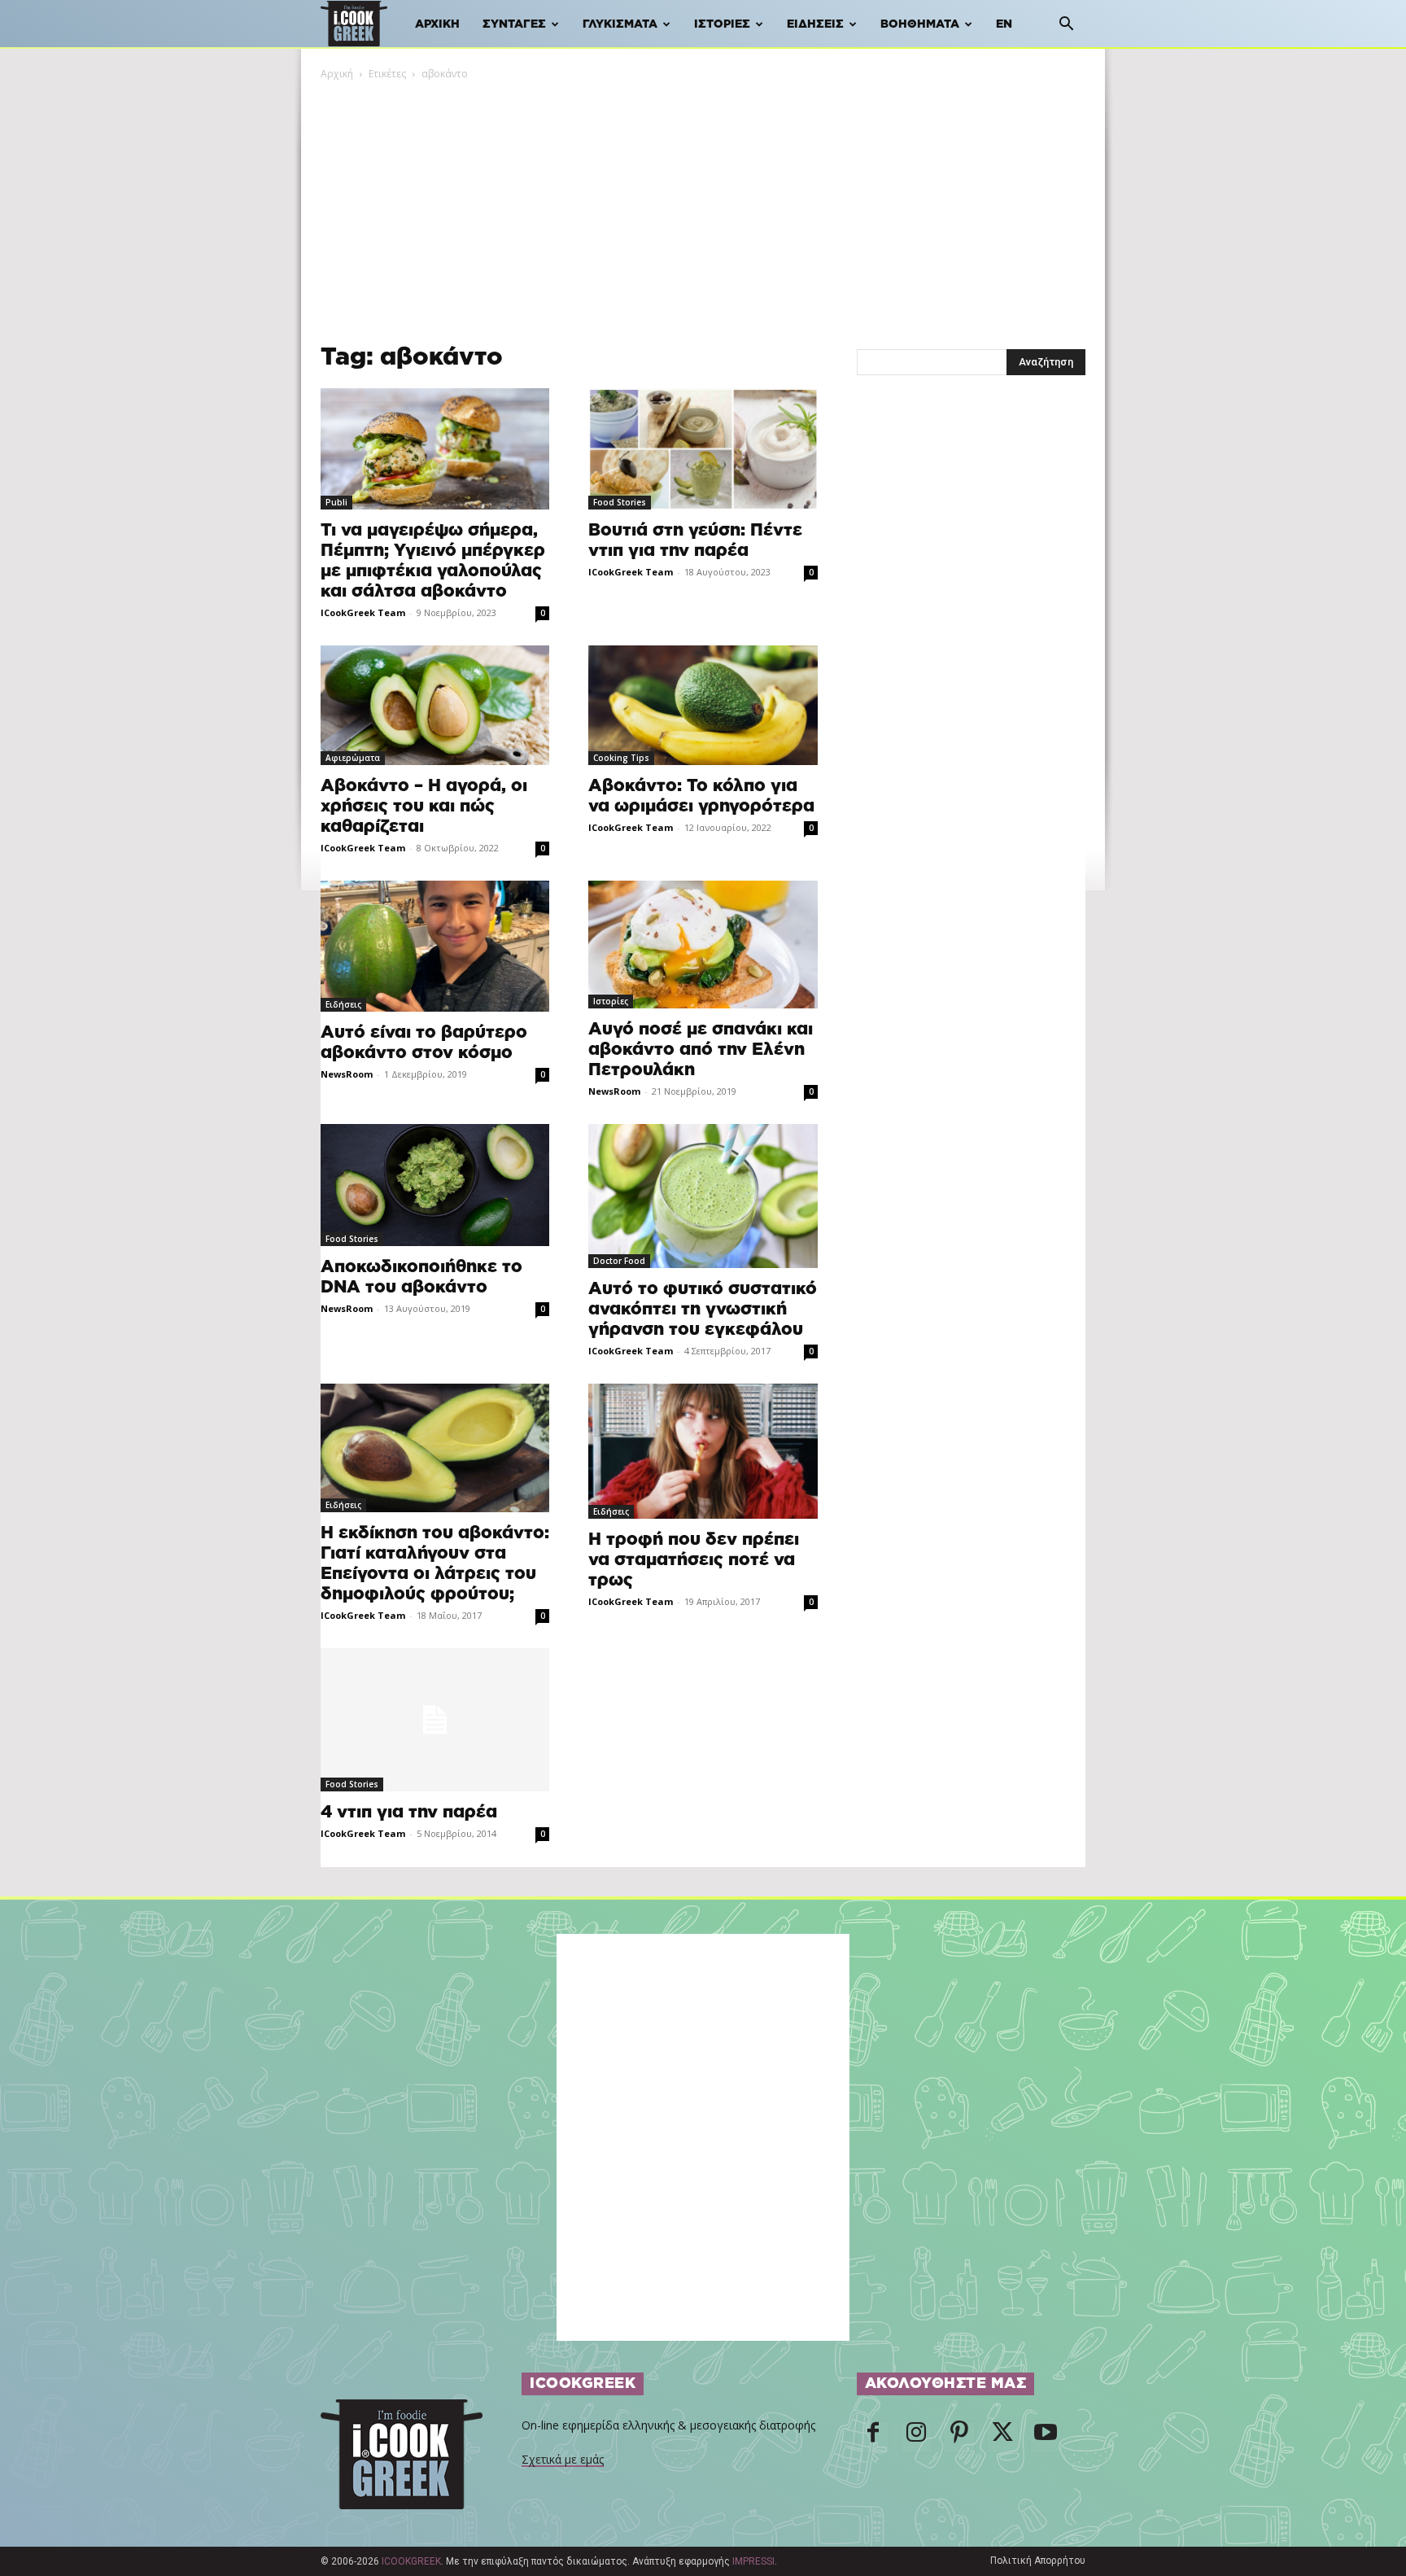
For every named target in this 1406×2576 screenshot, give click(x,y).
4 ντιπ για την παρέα (409, 1812)
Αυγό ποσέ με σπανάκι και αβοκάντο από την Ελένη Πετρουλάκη (701, 1050)
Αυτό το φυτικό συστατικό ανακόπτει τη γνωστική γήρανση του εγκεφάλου (703, 1309)
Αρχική (437, 24)
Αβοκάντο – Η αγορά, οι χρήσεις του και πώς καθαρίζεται (424, 806)
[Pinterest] (959, 2437)
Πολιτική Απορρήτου (1038, 2561)
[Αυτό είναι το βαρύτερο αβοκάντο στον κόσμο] (435, 946)
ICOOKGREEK (411, 2561)
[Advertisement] (703, 204)
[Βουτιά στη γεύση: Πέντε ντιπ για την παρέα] (703, 449)
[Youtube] (1046, 2437)
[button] (1066, 26)
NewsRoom (347, 1074)
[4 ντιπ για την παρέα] (435, 1720)
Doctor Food (619, 1261)
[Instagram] (916, 2437)
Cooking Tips (621, 758)
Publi (336, 502)
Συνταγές (514, 24)
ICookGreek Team (363, 612)
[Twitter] (1002, 2437)
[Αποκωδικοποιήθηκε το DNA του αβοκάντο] (435, 1185)
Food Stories (620, 502)
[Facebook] (873, 2437)
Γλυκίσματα (620, 24)
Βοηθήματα (920, 24)
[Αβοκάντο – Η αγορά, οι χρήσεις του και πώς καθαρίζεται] (435, 706)
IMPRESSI (753, 2561)
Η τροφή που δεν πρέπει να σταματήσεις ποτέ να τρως (694, 1560)
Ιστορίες (722, 24)
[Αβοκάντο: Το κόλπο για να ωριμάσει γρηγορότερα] (703, 706)
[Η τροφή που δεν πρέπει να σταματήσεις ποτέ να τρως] (703, 1451)
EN (1004, 24)
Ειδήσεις (815, 24)
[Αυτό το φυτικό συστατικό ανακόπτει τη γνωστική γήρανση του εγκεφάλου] (703, 1196)
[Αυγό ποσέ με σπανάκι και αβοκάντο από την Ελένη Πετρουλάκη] (703, 945)
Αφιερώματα (353, 758)
